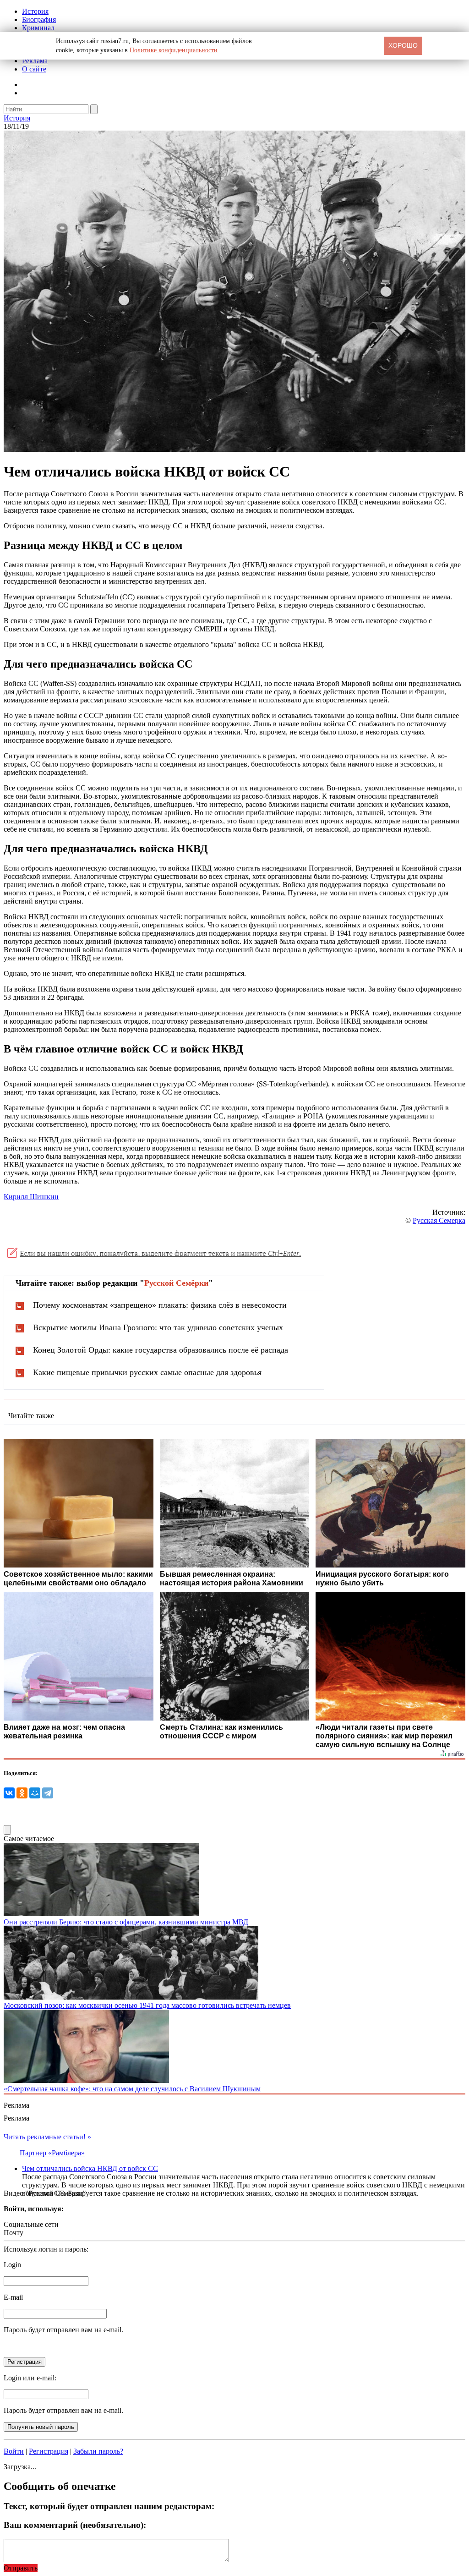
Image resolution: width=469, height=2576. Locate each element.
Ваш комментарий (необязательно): (75, 2525)
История (35, 11)
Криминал (38, 28)
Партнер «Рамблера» (52, 2153)
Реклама (35, 61)
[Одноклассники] (22, 1793)
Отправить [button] (21, 2568)
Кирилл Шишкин (31, 1197)
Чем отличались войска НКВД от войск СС (90, 2168)
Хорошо (403, 45)
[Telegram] (48, 1793)
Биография (39, 19)
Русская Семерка (439, 1220)
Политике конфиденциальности (174, 50)
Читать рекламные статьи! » (47, 2137)
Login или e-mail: (30, 2378)
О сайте (34, 69)
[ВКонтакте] (9, 1793)
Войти (14, 2451)
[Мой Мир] (35, 1793)
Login (12, 2265)
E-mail (13, 2297)
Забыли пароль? (98, 2451)
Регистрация (49, 2451)
